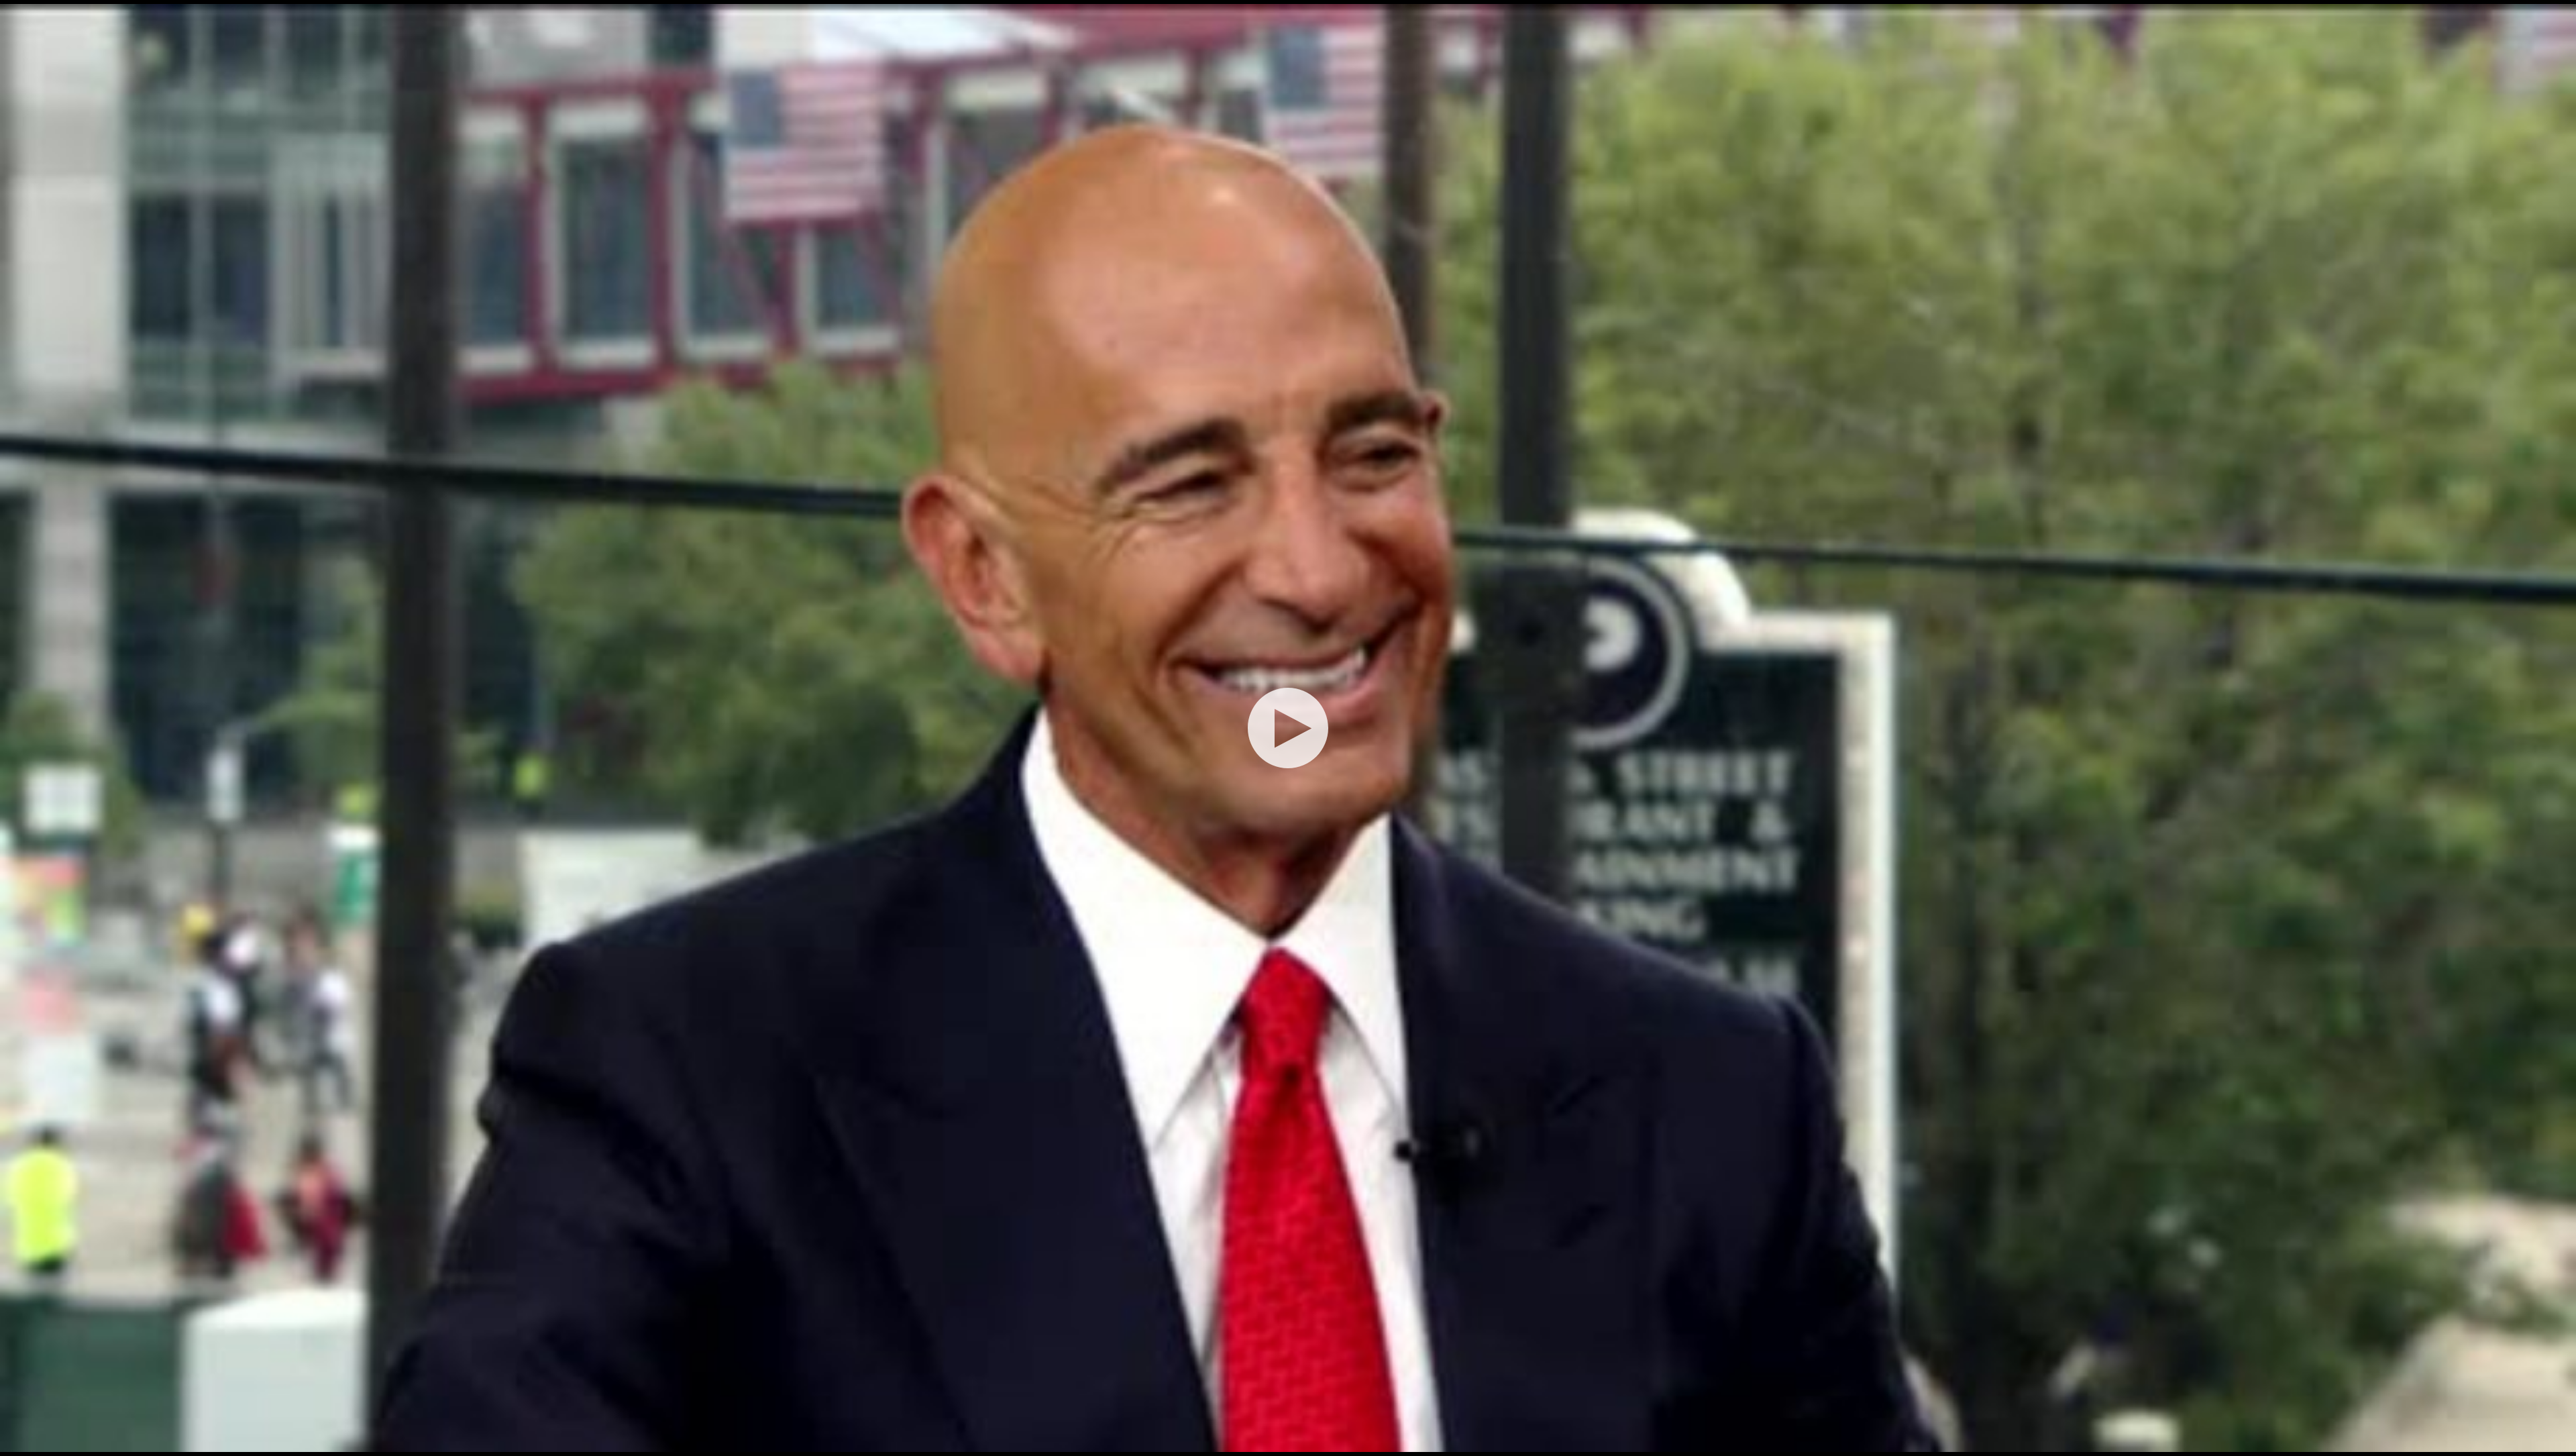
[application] (1288, 728)
